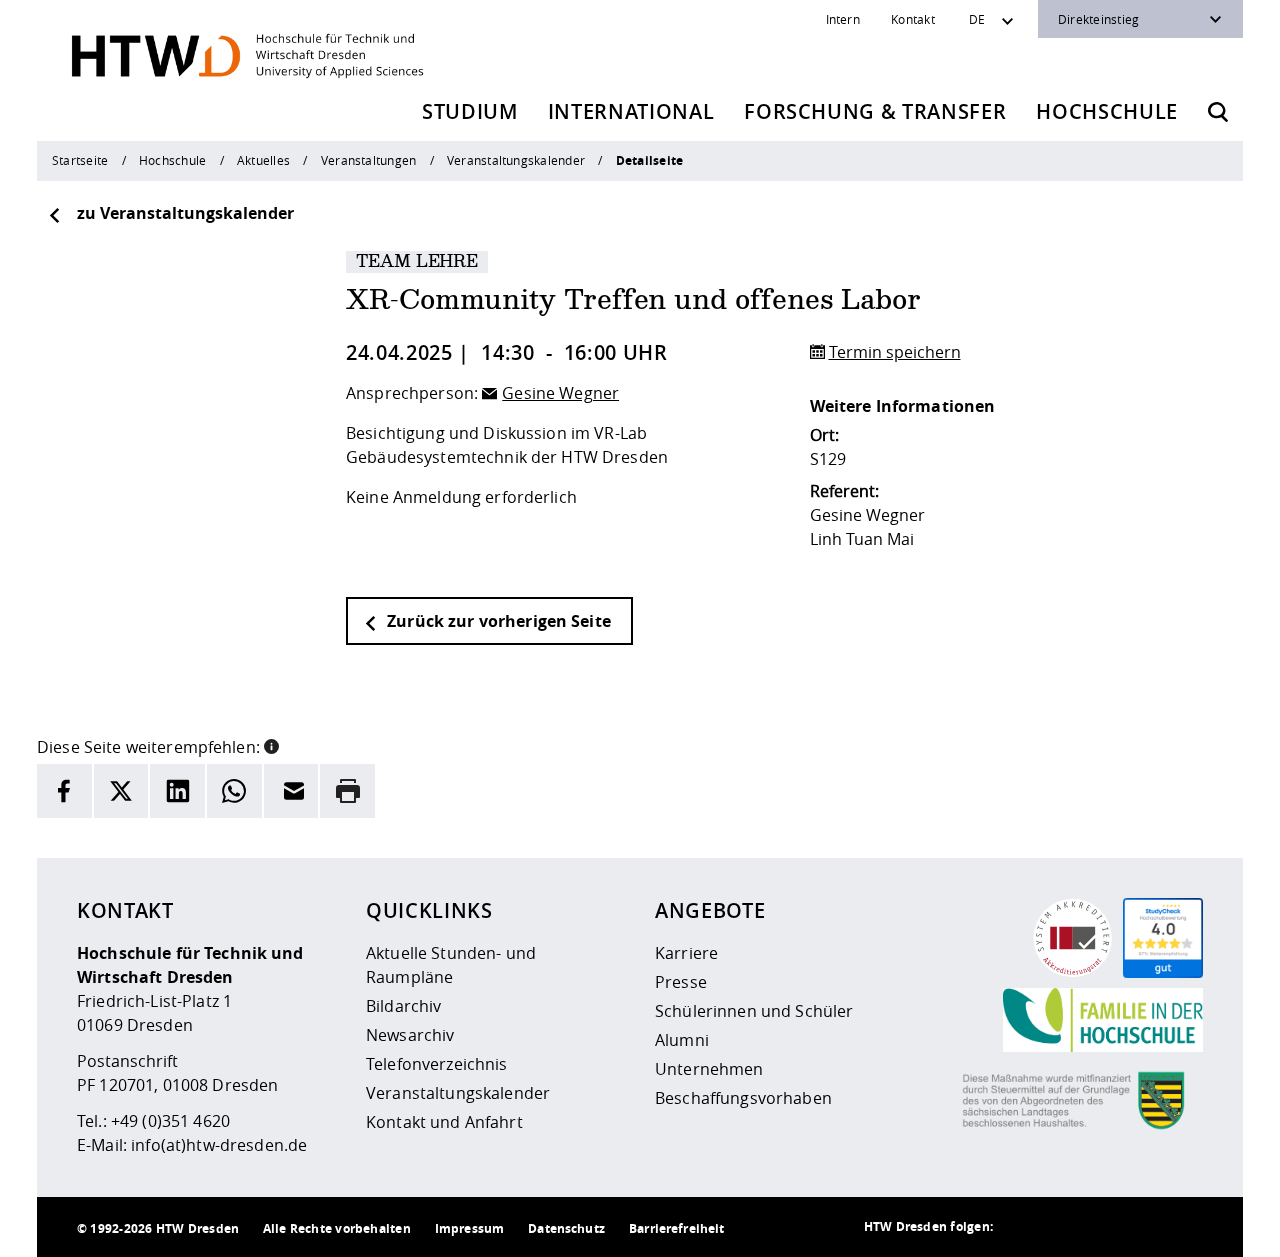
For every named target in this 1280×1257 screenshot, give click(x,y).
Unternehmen (709, 1069)
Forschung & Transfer (875, 111)
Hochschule (1107, 111)
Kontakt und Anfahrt (444, 1122)
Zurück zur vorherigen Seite (497, 621)
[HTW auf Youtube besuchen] (1183, 1227)
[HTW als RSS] (1023, 1227)
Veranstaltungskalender (516, 160)
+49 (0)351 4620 (170, 1121)
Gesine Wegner (560, 393)
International (631, 111)
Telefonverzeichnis (437, 1064)
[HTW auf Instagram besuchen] (1063, 1227)
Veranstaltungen (368, 160)
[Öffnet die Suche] (1218, 112)
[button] (271, 745)
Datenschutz (566, 1228)
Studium (470, 111)
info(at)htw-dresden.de (219, 1145)
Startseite (80, 160)
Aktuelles (263, 160)
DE (977, 19)
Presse (681, 982)
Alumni (682, 1040)
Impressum (469, 1228)
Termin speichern (895, 352)
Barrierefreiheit (676, 1228)
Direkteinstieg (1098, 19)
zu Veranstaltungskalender (185, 213)
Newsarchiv (410, 1035)
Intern (843, 19)
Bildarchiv (403, 1006)
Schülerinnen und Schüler (754, 1011)
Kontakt (913, 19)
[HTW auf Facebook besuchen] (1143, 1227)
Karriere (686, 953)
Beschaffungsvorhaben (743, 1098)
